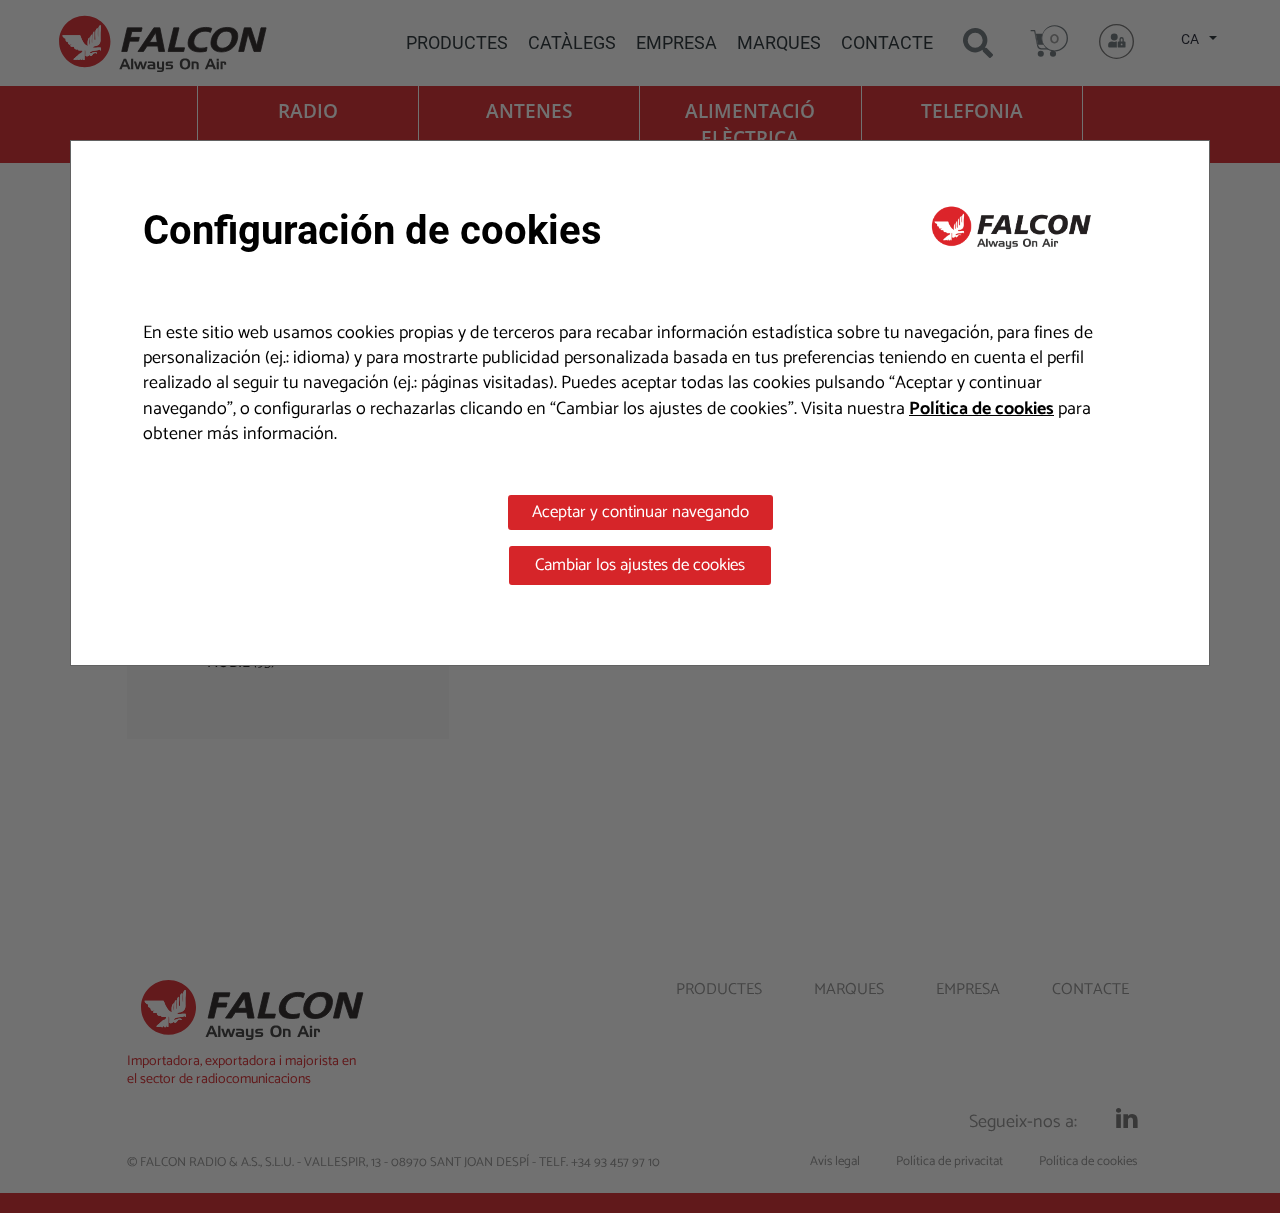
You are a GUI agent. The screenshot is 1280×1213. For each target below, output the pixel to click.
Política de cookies (981, 409)
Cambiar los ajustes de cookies (640, 565)
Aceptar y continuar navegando (640, 512)
